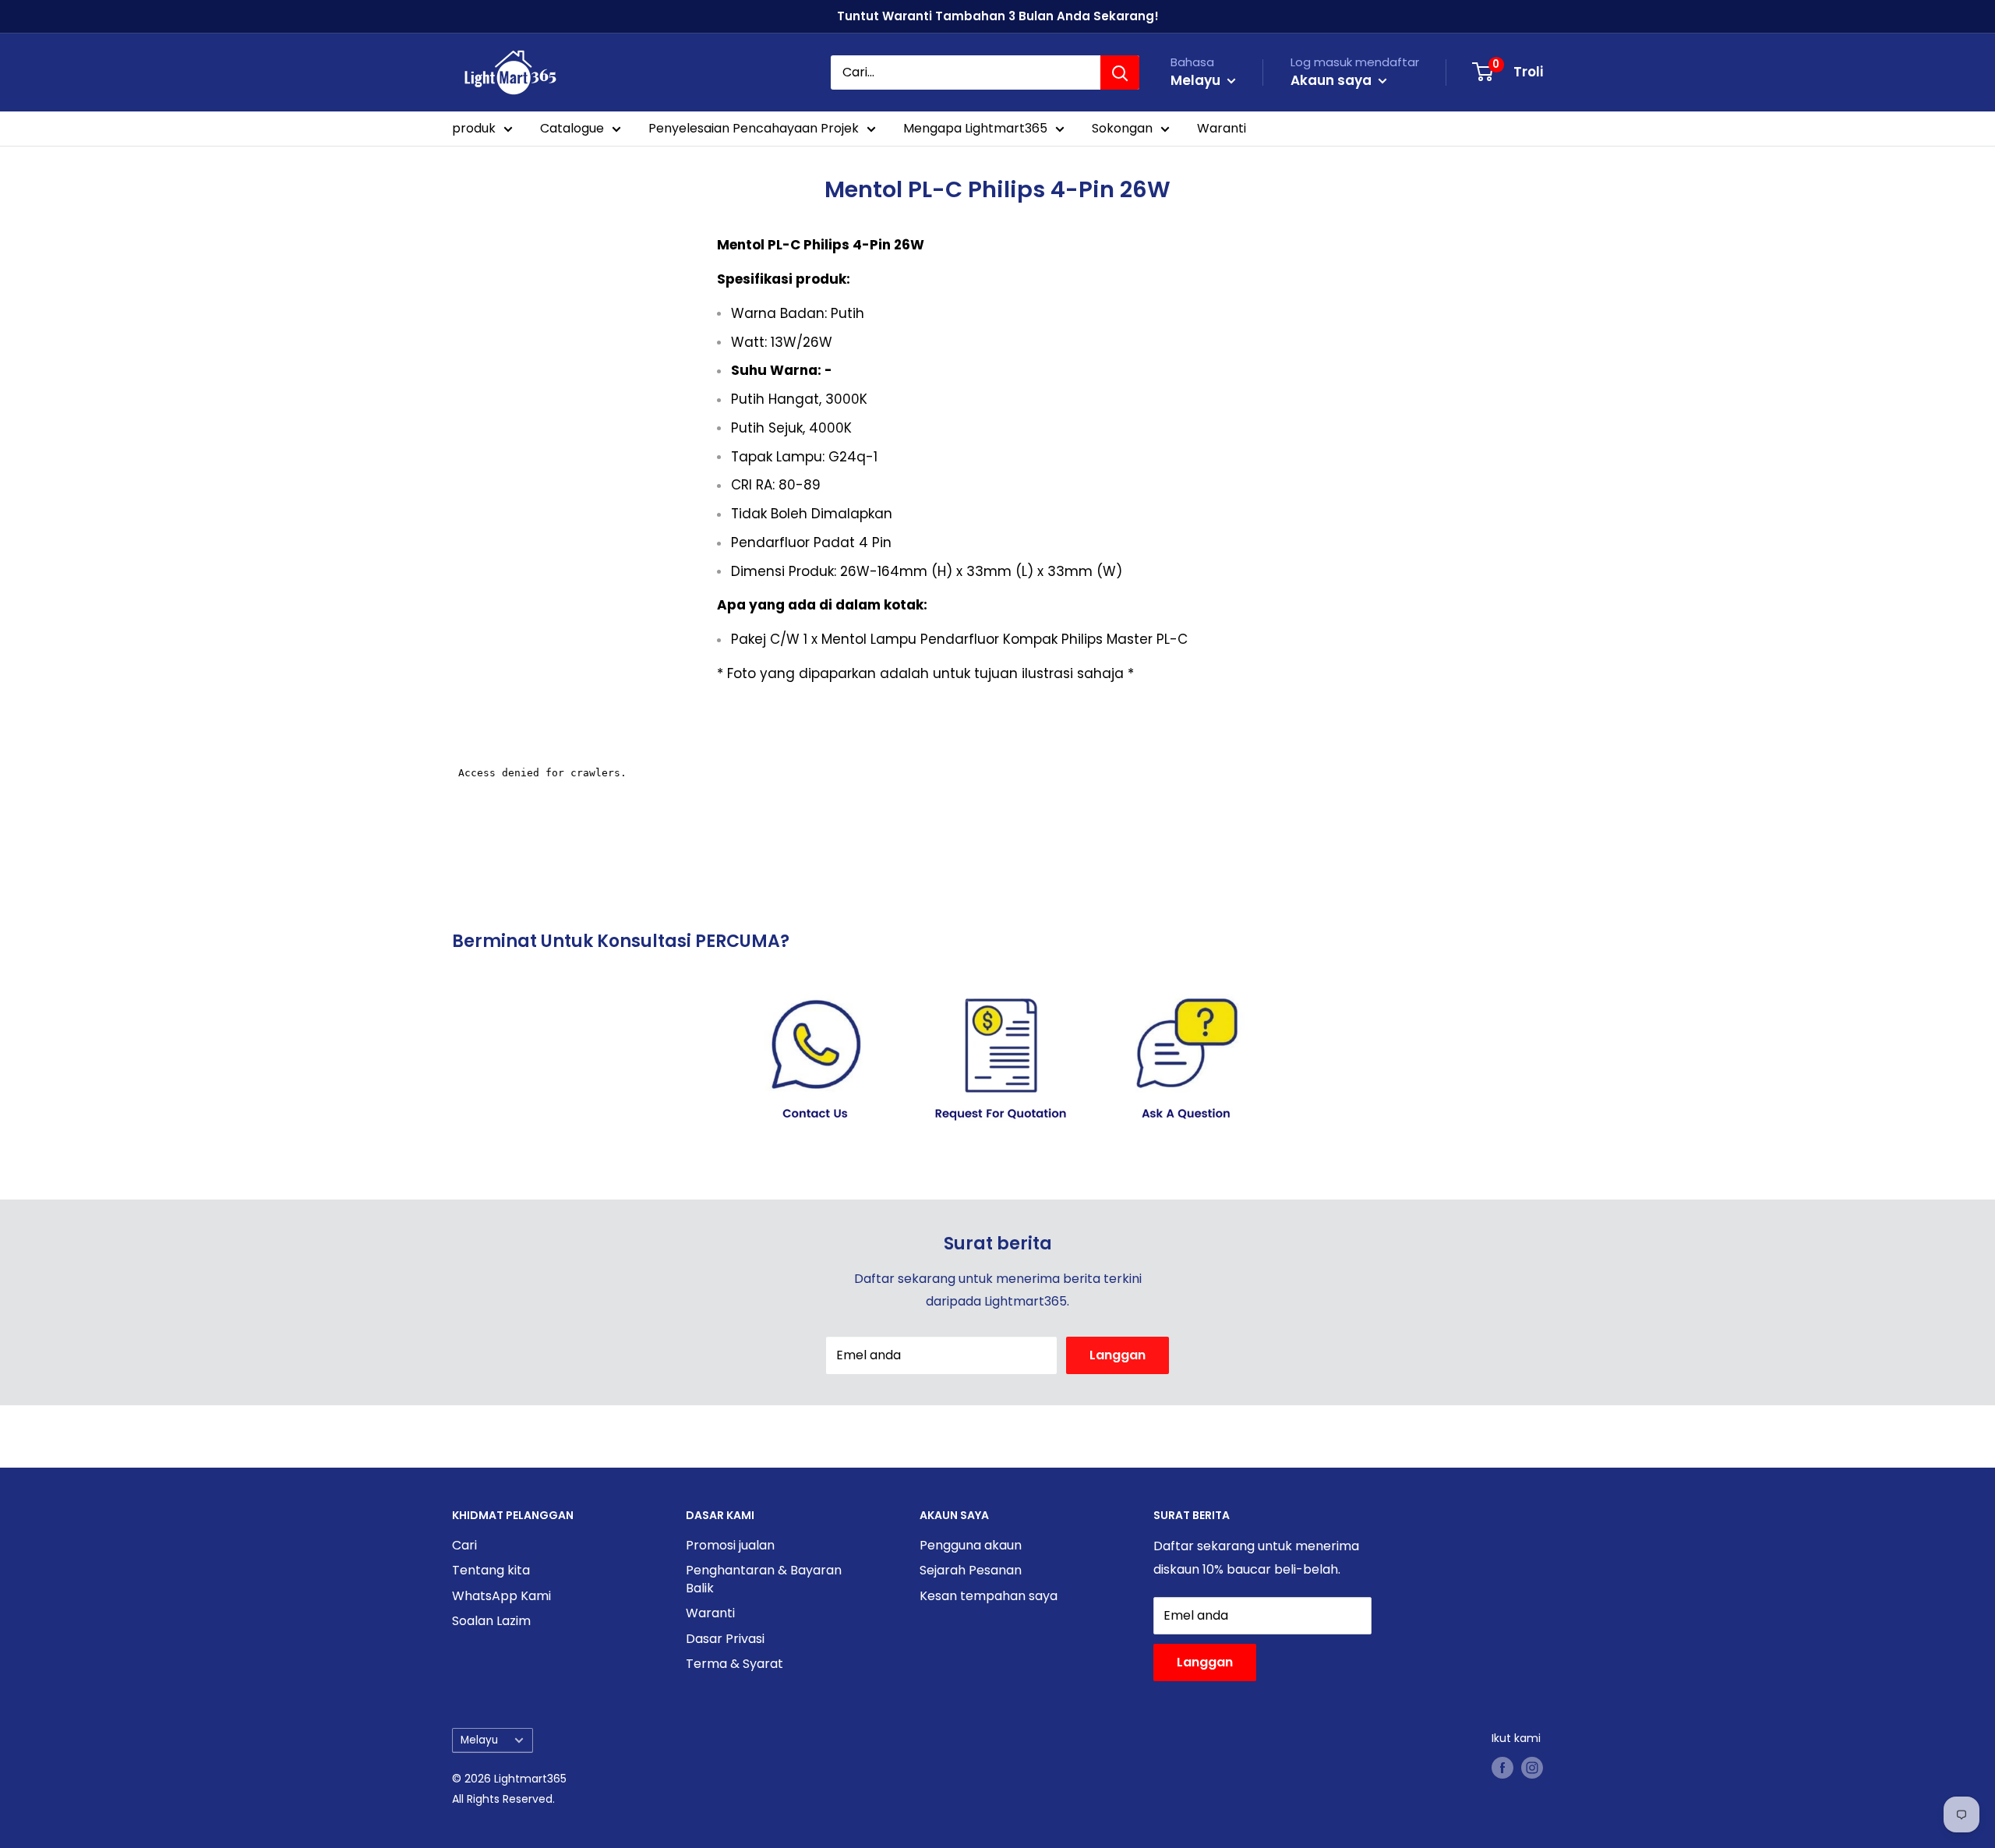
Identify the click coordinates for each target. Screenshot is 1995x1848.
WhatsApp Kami (501, 1596)
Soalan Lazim (491, 1621)
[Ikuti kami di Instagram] (1532, 1768)
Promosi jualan (730, 1545)
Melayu (479, 1740)
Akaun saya (1333, 80)
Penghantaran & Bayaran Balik (764, 1579)
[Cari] (1120, 72)
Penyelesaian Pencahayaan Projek (754, 128)
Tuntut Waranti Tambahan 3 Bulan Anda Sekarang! (998, 16)
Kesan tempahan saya (989, 1596)
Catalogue (572, 128)
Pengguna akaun (971, 1545)
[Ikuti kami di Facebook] (1502, 1768)
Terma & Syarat (734, 1664)
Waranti (1222, 128)
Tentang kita (491, 1570)
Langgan (1118, 1355)
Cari (464, 1545)
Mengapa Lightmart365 (975, 128)
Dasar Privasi (725, 1639)
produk (474, 128)
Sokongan (1122, 128)
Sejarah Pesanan (971, 1570)
